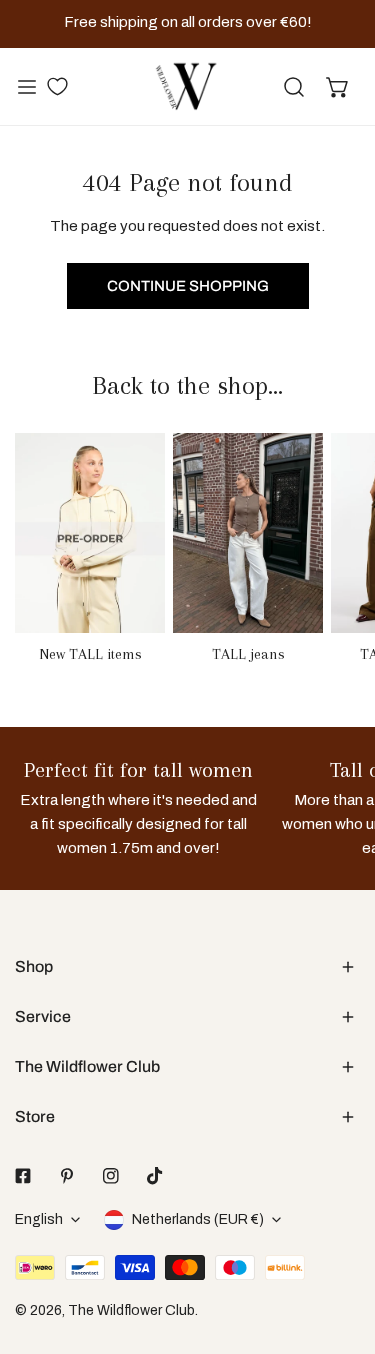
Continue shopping (188, 286)
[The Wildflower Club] (186, 86)
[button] (338, 87)
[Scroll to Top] (339, 1248)
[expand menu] (27, 86)
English (39, 1219)
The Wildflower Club (131, 1310)
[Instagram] (111, 1176)
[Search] (294, 87)
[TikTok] (155, 1176)
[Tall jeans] (248, 533)
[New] (90, 533)
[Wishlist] (57, 86)
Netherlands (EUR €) (198, 1219)
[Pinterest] (67, 1176)
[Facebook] (23, 1176)
